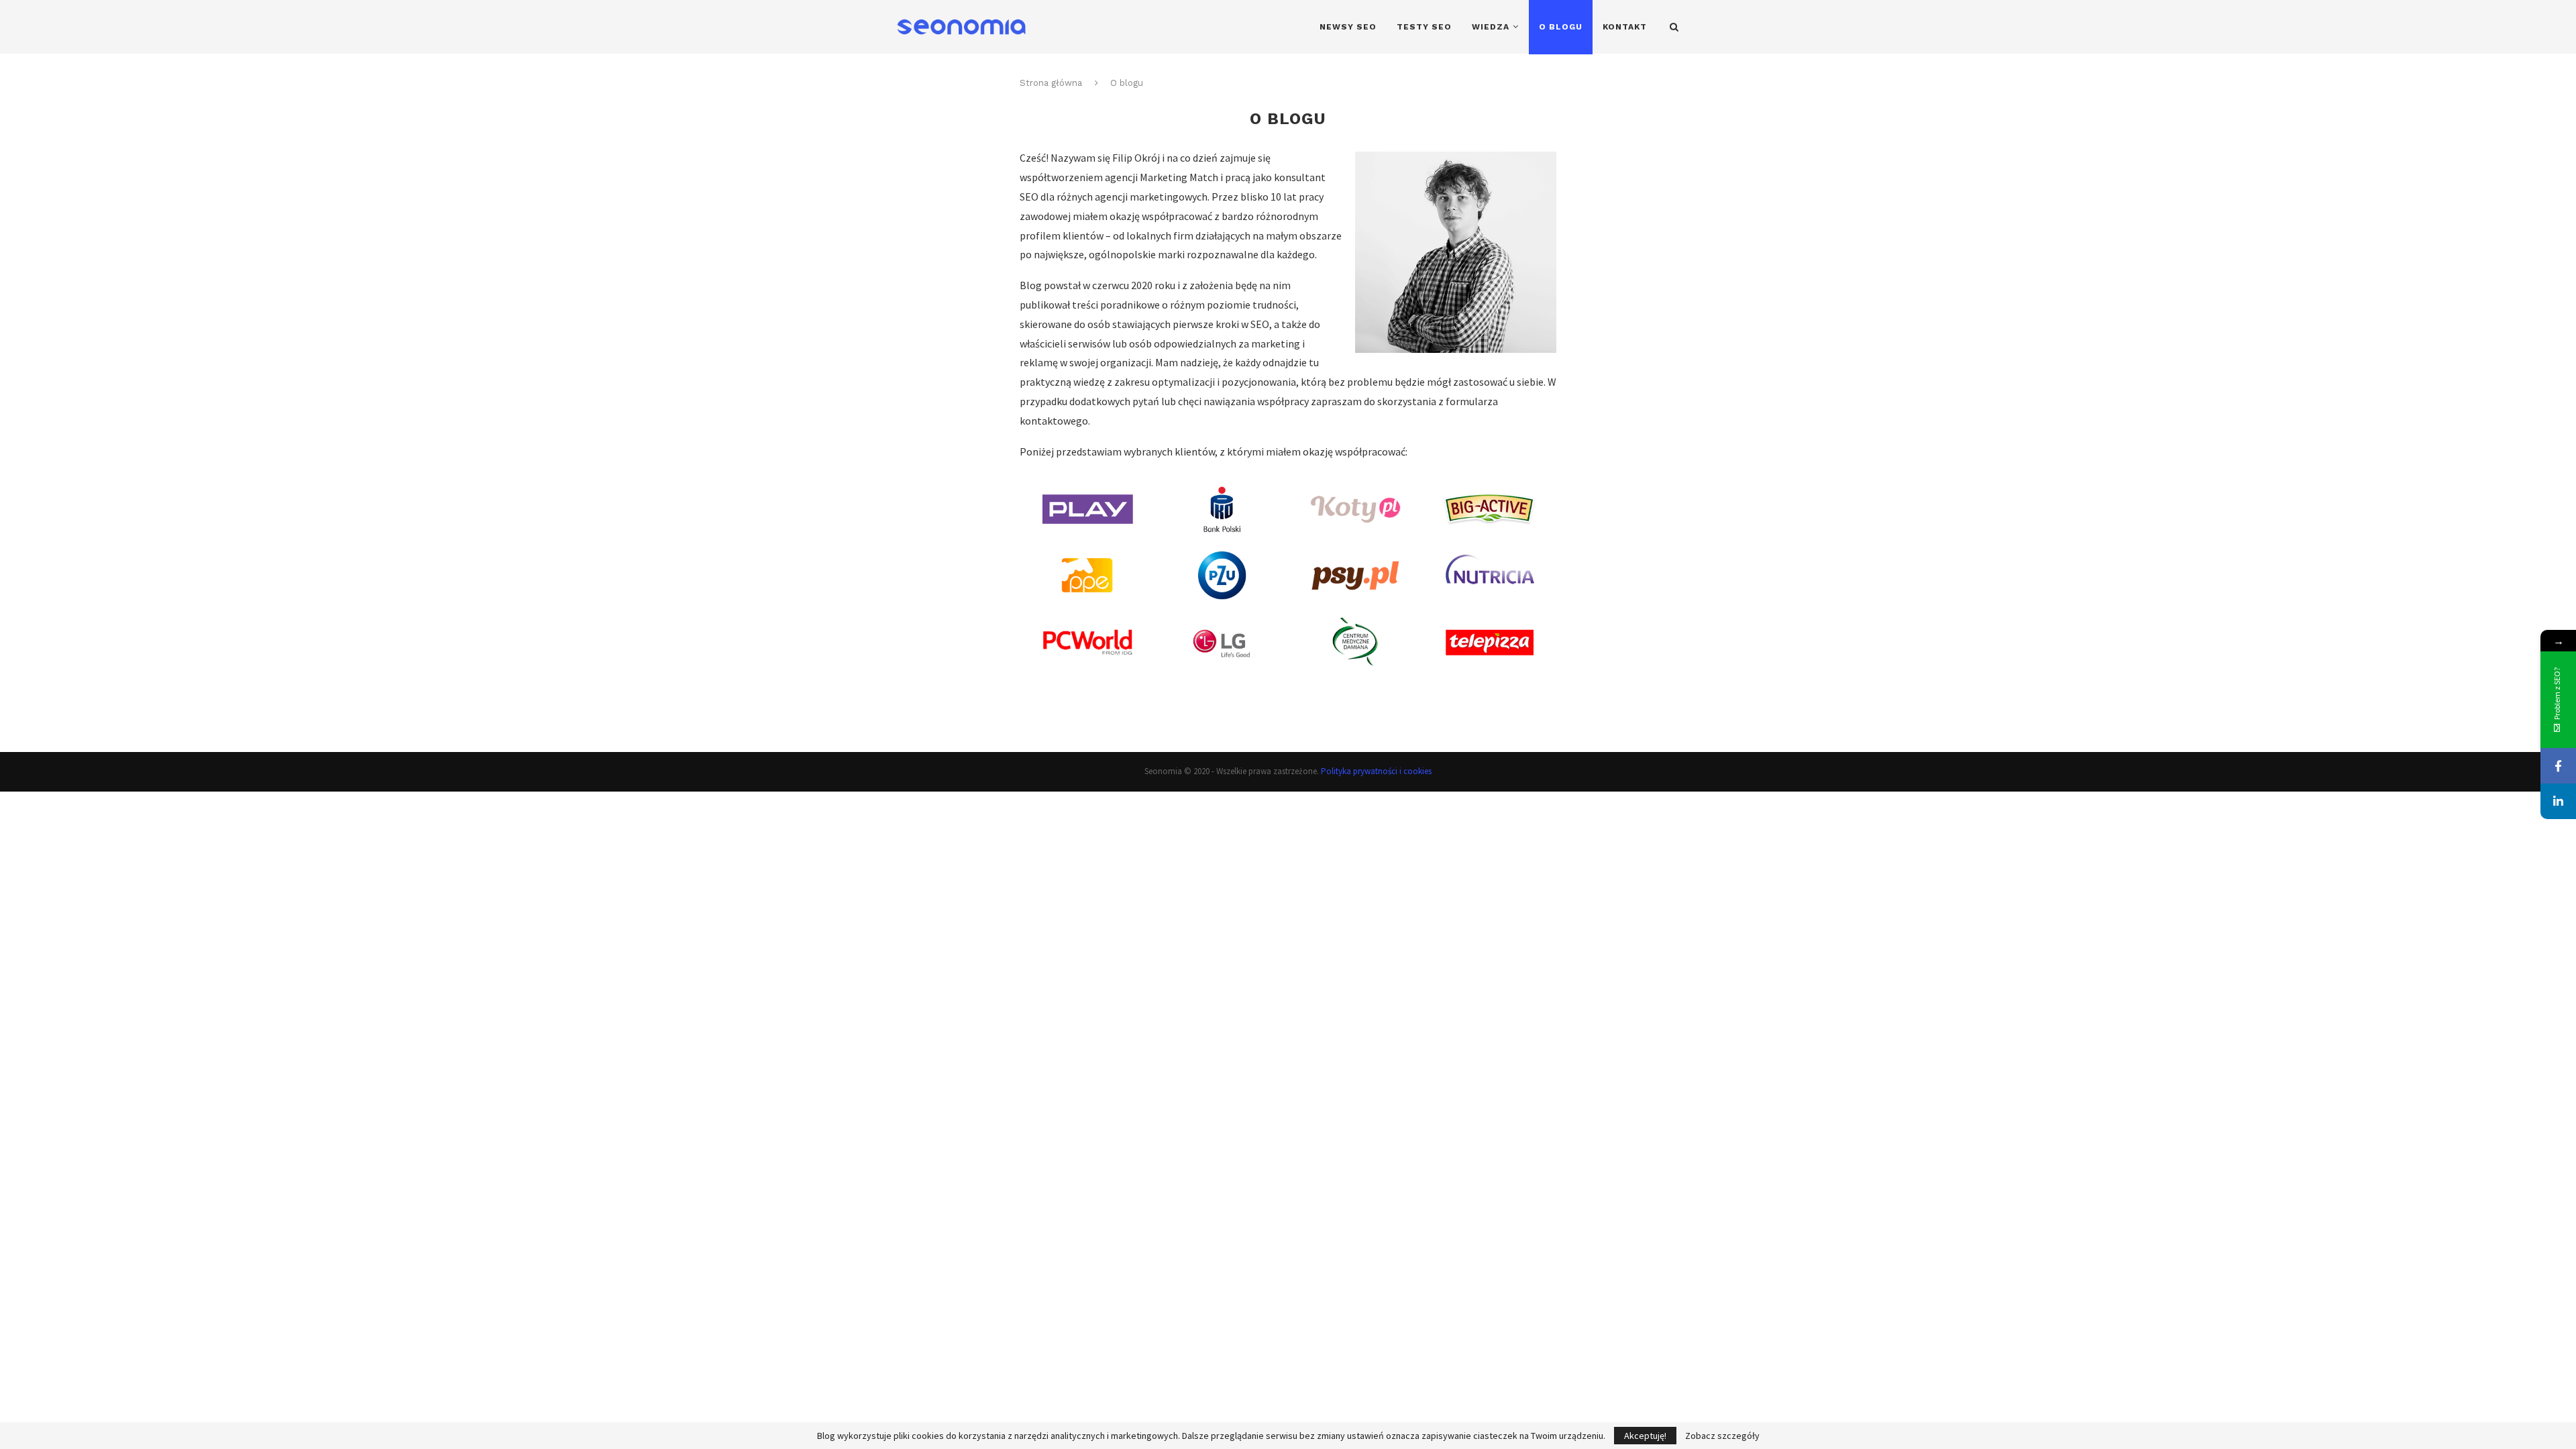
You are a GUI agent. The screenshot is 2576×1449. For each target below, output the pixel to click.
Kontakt (1625, 27)
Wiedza (1491, 27)
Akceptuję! (1645, 1436)
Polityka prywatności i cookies (1376, 771)
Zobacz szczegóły (1722, 1436)
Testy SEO (1424, 27)
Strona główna (1051, 83)
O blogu (1561, 27)
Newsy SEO (1348, 27)
